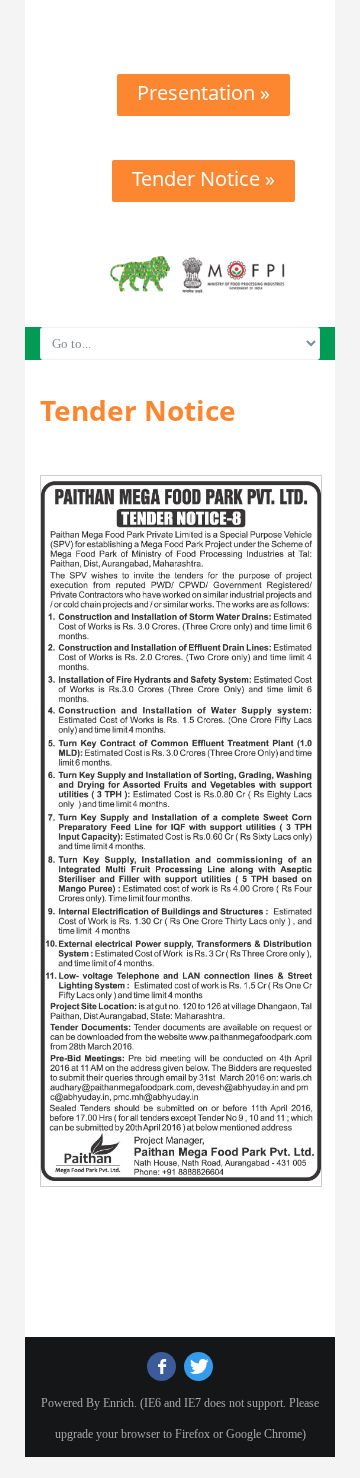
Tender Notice (138, 410)
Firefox (192, 1434)
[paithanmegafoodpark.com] (180, 17)
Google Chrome (264, 1434)
